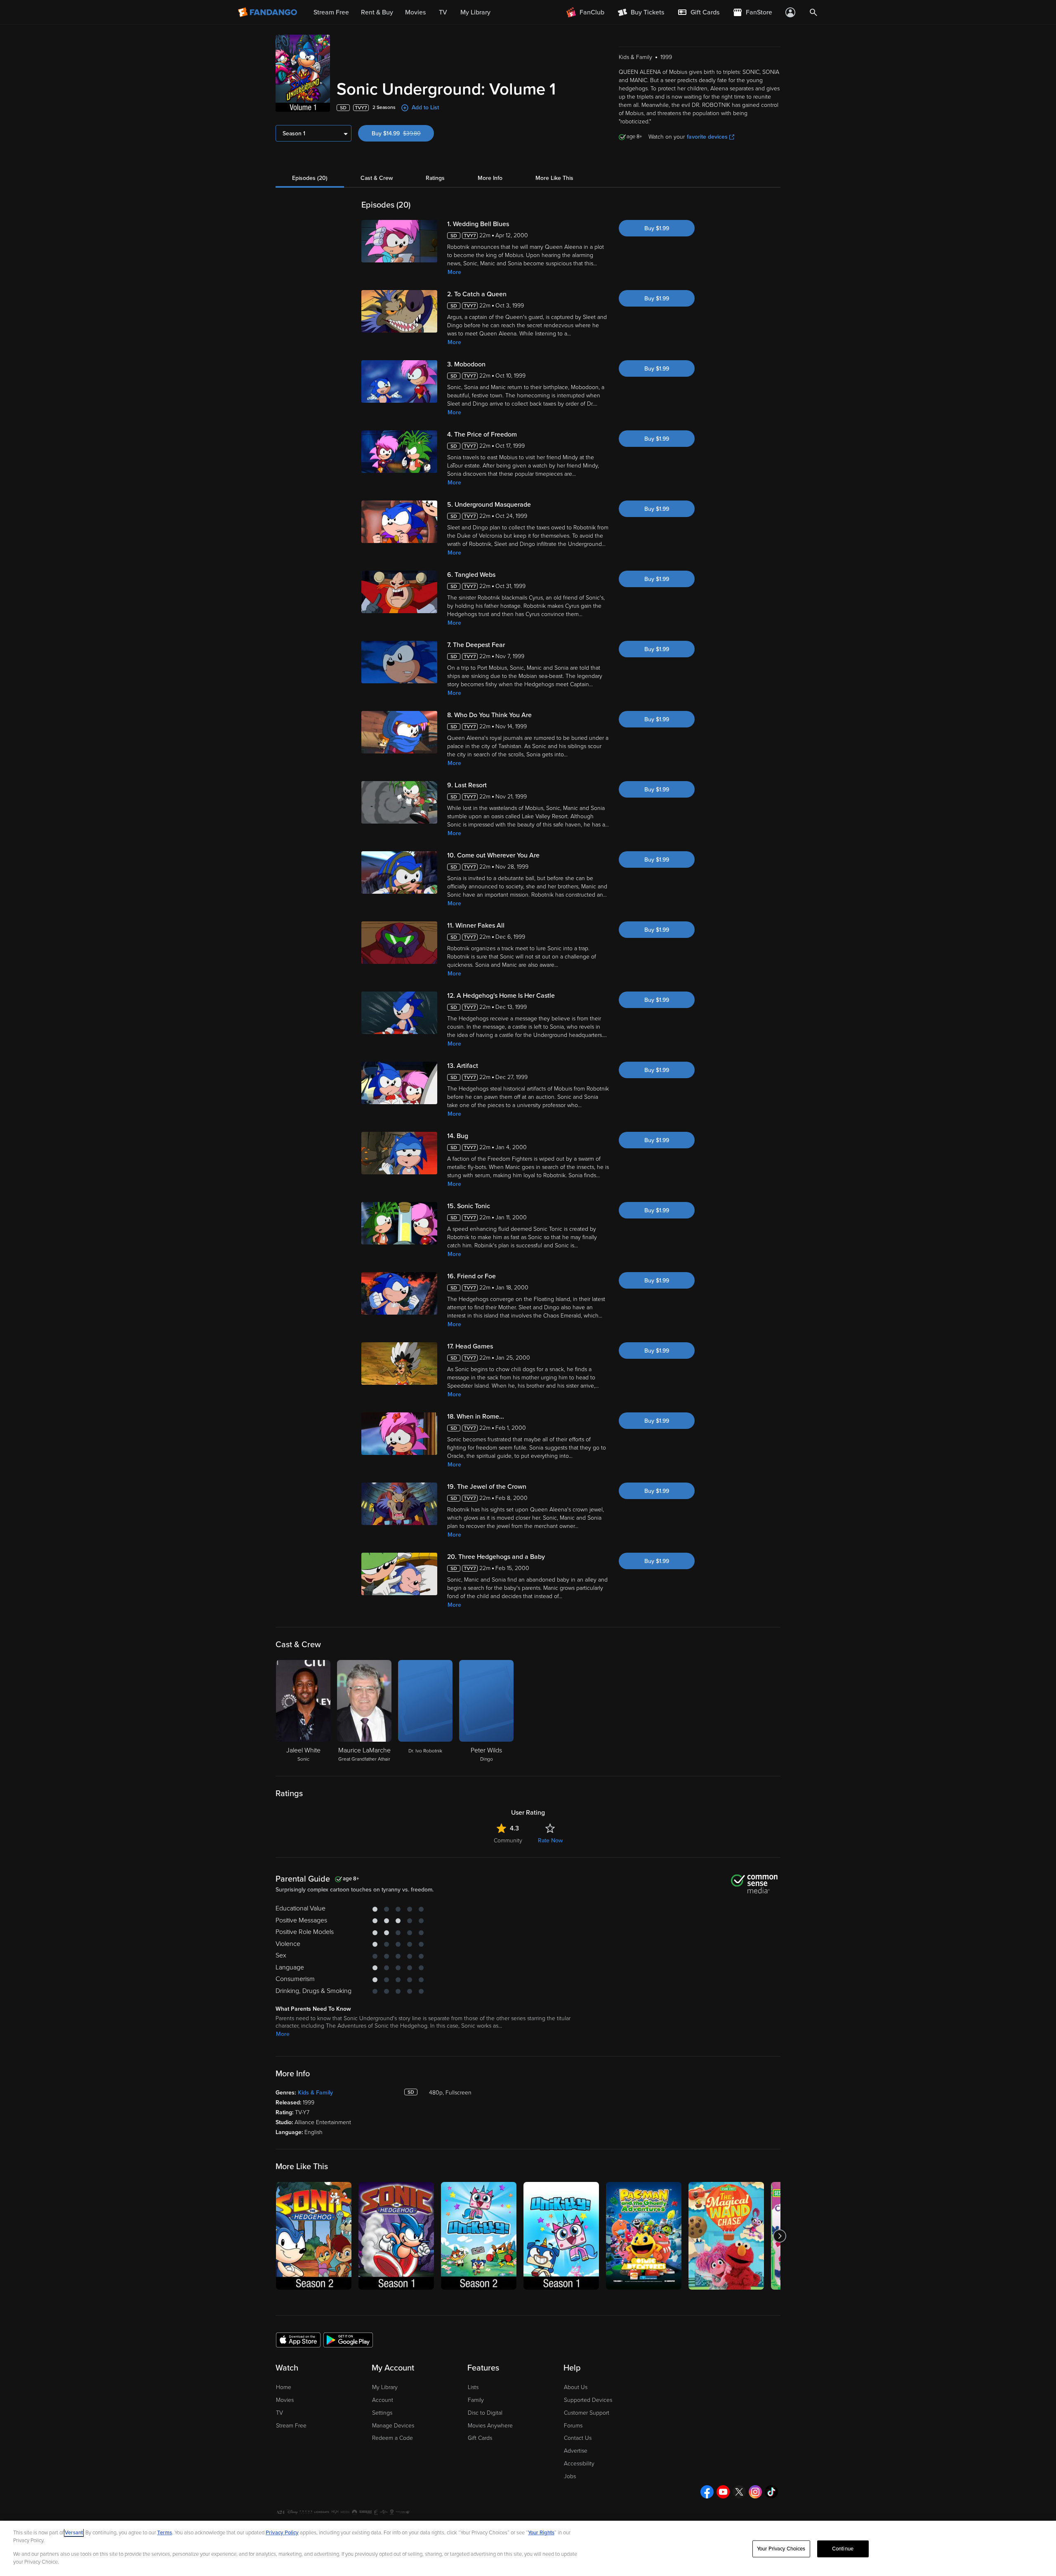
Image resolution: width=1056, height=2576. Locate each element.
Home (284, 2387)
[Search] (813, 12)
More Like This (554, 178)
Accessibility (579, 2464)
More (454, 272)
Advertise (576, 2451)
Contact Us (578, 2438)
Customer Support (587, 2413)
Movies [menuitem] (415, 12)
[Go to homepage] (268, 12)
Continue (843, 2549)
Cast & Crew (377, 178)
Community (508, 1841)
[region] (528, 2548)
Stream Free (291, 2426)
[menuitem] (698, 12)
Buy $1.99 (657, 228)
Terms (165, 2533)
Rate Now (550, 1841)
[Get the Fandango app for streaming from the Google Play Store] (348, 2340)
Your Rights (541, 2533)
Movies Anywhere (490, 2426)
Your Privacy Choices (781, 2549)
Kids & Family (315, 2093)
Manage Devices (393, 2426)
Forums (573, 2426)
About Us (576, 2387)
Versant (74, 2533)
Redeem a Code (392, 2438)
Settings (382, 2413)
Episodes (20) (310, 178)
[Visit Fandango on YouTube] (723, 2492)
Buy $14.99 (403, 133)
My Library (385, 2387)
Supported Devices (588, 2400)
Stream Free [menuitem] (331, 12)
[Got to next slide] (779, 2236)
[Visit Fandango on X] (739, 2492)
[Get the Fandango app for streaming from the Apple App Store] (298, 2340)
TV (279, 2413)
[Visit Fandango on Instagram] (755, 2492)
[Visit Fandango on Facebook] (707, 2492)
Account (383, 2400)
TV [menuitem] (443, 12)
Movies (285, 2400)
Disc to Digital (485, 2413)
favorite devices (707, 137)
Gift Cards (480, 2438)
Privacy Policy (282, 2533)
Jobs (570, 2476)
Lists (473, 2387)
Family (476, 2400)
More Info (490, 178)
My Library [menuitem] (475, 12)
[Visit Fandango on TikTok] (771, 2492)
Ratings (435, 178)
